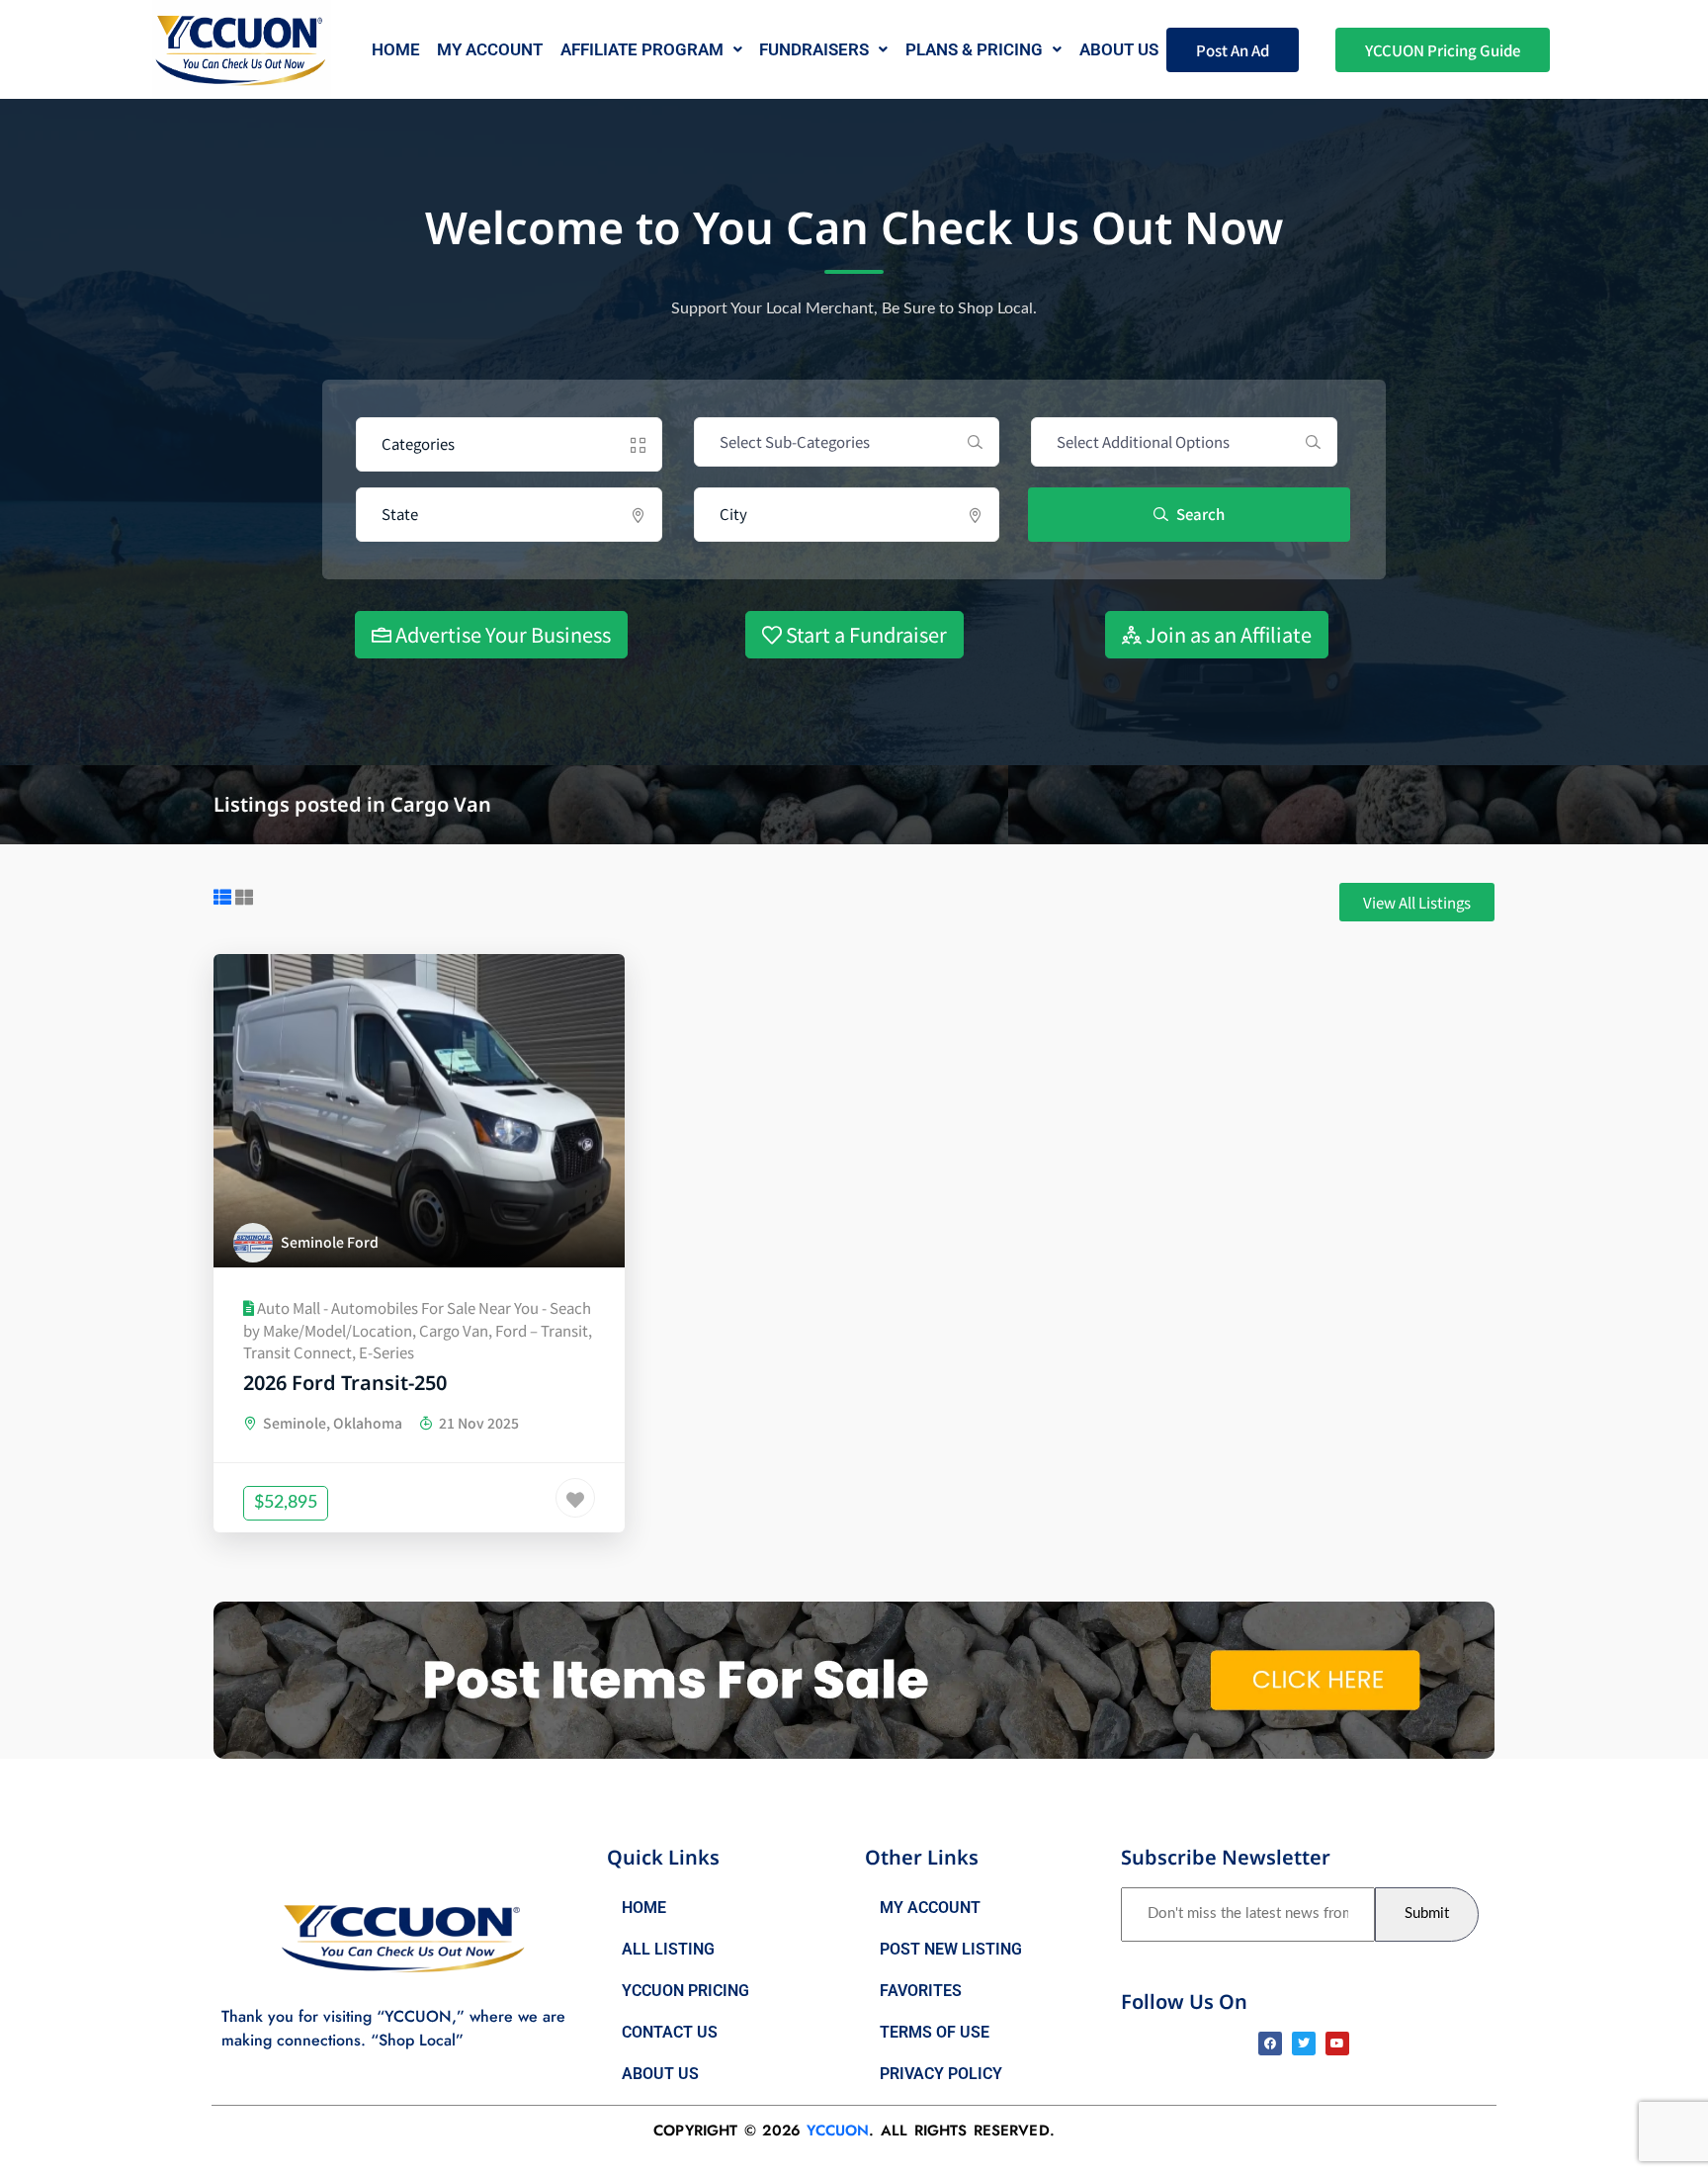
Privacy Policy (941, 2074)
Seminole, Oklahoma (331, 1423)
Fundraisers (814, 49)
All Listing (668, 1949)
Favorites (921, 1991)
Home (396, 49)
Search (1199, 514)
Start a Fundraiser (864, 634)
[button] (651, 50)
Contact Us (670, 2032)
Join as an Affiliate (1227, 634)
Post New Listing (951, 1949)
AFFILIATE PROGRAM (642, 49)
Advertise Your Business (501, 634)
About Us (660, 2074)
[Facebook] (1270, 2044)
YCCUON (838, 2131)
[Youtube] (1337, 2044)
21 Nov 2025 (477, 1423)
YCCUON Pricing (685, 1991)
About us (1119, 49)
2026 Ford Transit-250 (345, 1383)
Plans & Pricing (974, 49)
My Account (490, 49)
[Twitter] (1304, 2044)
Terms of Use (935, 2032)
